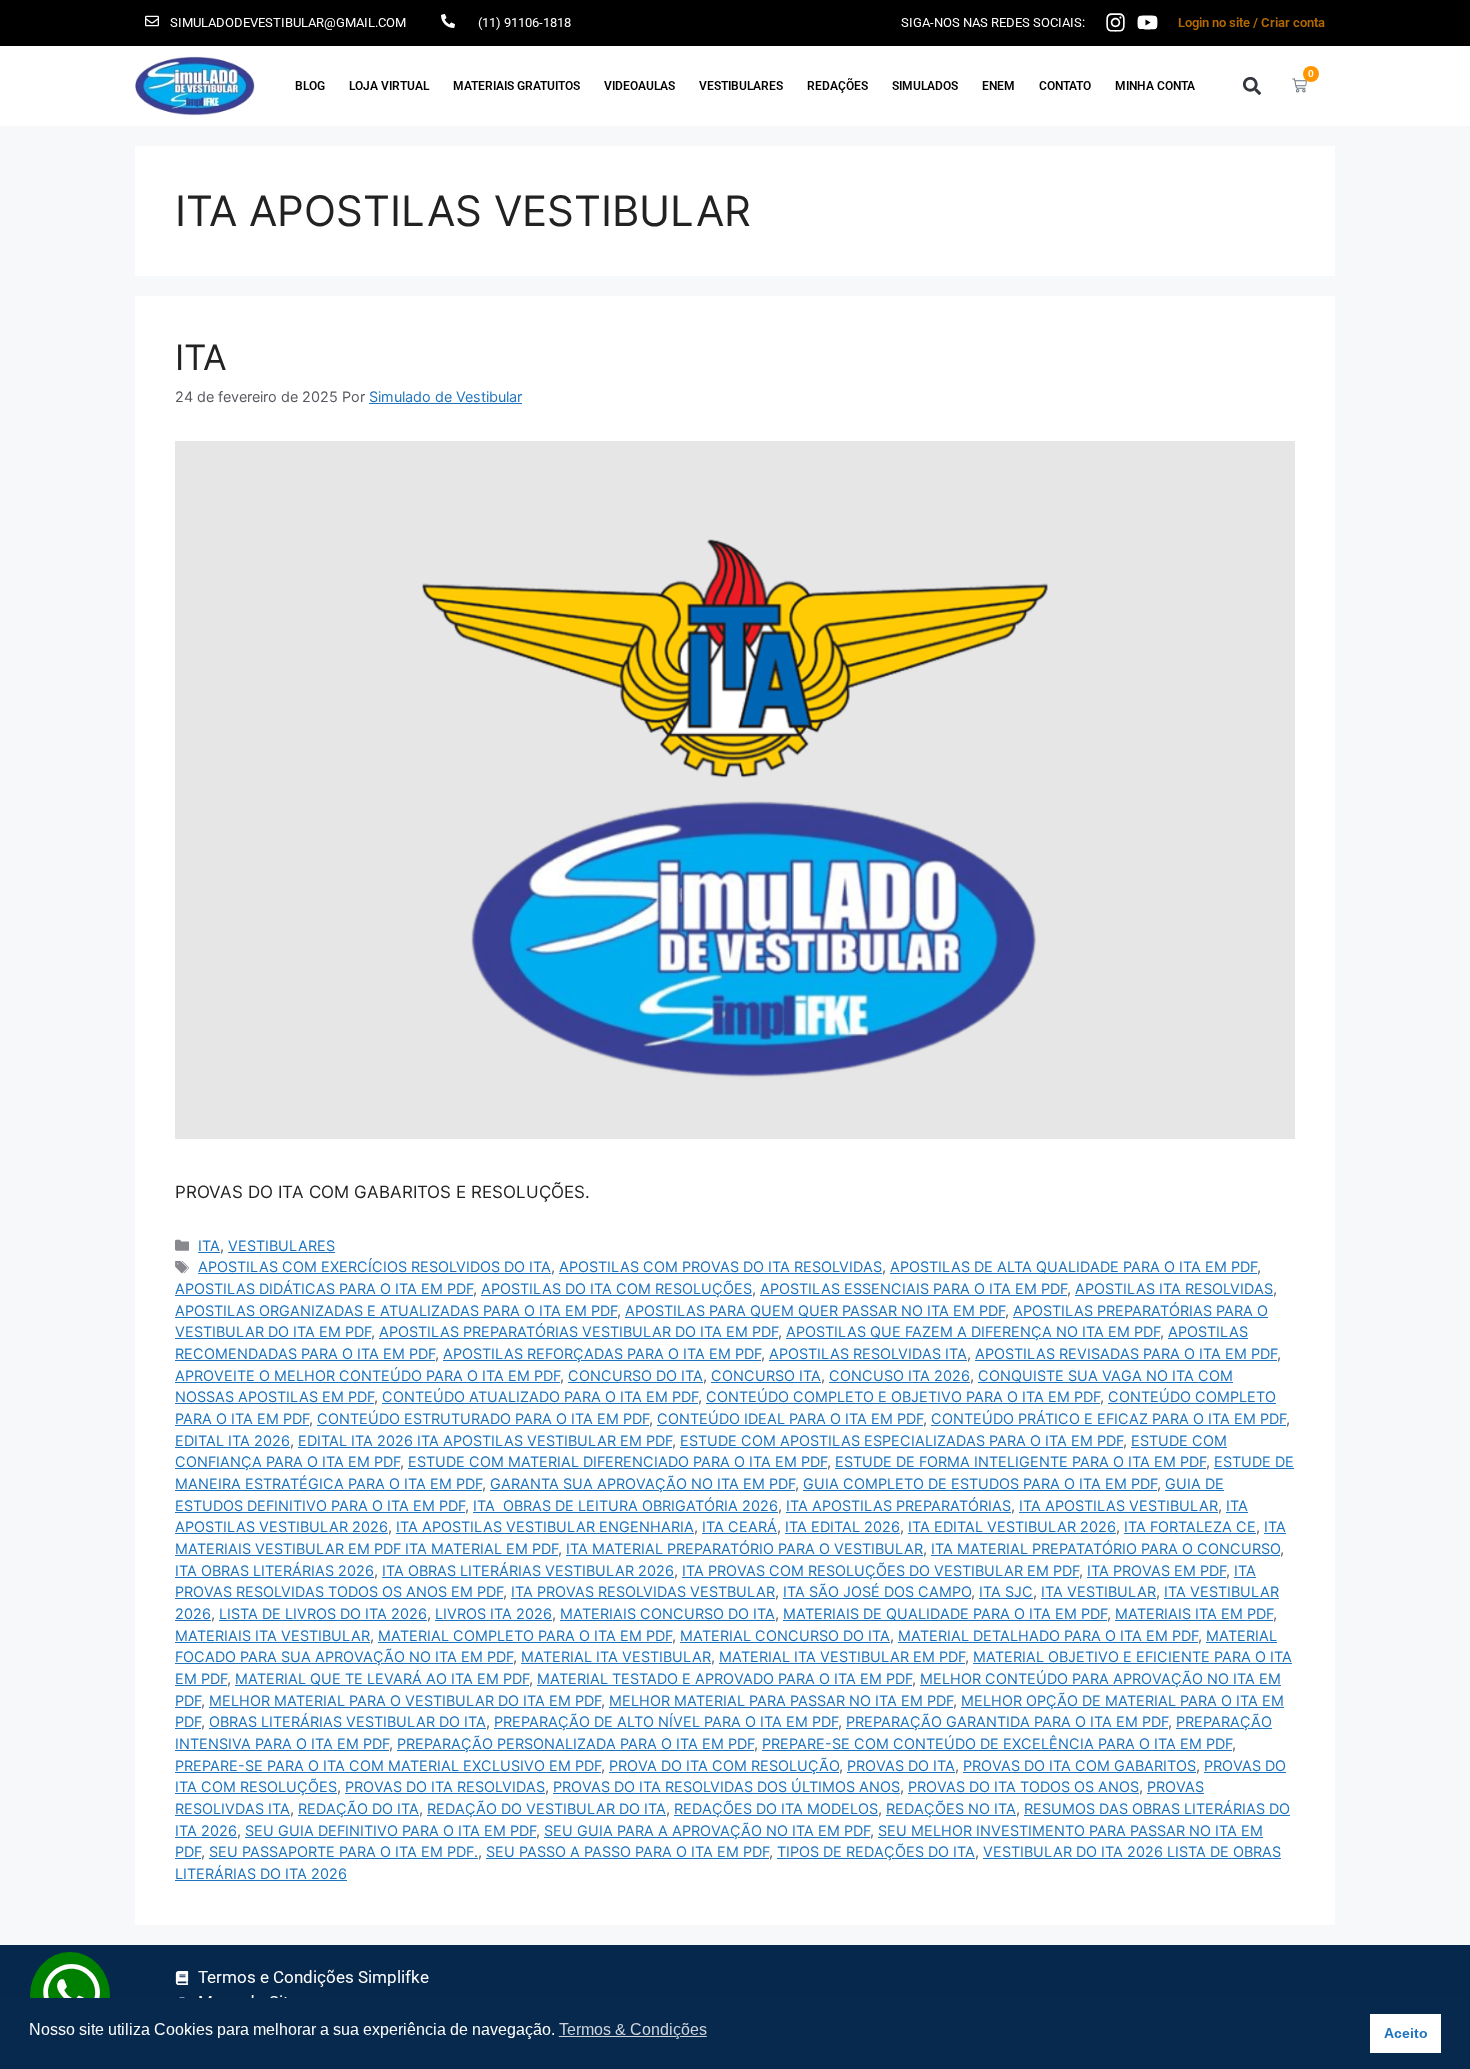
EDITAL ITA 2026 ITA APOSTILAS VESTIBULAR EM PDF (485, 1440)
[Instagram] (1115, 22)
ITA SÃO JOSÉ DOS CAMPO (877, 1591)
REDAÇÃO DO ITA (358, 1808)
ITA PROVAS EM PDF (1156, 1570)
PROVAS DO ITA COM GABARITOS (1079, 1765)
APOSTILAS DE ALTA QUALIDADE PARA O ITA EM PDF (1073, 1266)
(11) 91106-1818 (524, 22)
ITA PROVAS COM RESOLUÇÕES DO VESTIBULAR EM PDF (880, 1570)
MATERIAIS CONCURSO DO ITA (667, 1613)
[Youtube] (1147, 22)
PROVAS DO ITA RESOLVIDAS (445, 1786)
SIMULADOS (925, 86)
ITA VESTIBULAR (1098, 1591)
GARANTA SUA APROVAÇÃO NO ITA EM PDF (642, 1483)
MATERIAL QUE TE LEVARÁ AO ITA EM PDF (382, 1678)
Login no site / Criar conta (1251, 22)
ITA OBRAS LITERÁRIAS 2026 (274, 1570)
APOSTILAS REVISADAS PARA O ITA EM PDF (1126, 1353)
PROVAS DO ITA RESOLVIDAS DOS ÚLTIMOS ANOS (726, 1786)
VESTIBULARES (741, 86)
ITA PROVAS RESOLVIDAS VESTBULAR (643, 1591)
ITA (201, 357)
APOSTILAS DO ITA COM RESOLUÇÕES (616, 1288)
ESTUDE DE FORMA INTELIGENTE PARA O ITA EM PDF (1020, 1461)
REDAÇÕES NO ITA (951, 1808)
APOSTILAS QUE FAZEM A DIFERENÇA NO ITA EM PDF (973, 1331)
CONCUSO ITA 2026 (899, 1375)
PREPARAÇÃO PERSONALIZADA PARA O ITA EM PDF (575, 1743)
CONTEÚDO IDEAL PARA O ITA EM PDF (790, 1418)
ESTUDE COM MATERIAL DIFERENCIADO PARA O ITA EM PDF (617, 1461)
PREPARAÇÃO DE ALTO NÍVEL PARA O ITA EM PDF (666, 1721)
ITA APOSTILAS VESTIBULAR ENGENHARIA (545, 1526)
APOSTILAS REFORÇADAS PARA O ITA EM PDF (602, 1353)
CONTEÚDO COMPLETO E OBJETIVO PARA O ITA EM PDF (903, 1396)
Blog (310, 86)
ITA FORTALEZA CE (1190, 1526)
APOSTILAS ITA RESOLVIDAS (1174, 1288)
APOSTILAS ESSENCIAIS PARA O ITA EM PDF (913, 1288)
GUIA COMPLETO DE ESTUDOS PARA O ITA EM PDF (980, 1483)
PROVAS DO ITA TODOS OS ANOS (1023, 1786)
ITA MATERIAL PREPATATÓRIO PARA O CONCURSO (1105, 1548)
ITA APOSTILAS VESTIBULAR (1118, 1505)
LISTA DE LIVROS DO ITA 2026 (323, 1613)
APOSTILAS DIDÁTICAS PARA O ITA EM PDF (324, 1288)
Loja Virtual (389, 86)
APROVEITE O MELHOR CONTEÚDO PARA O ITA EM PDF (367, 1375)
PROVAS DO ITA (901, 1765)
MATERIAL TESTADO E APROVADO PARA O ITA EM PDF (724, 1678)
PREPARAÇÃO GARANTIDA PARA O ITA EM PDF (1007, 1721)
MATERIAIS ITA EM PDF (1194, 1613)
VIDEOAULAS (639, 86)
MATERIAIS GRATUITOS (516, 86)
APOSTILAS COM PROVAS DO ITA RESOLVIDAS (720, 1266)
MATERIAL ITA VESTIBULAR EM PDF (842, 1656)
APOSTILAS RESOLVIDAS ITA (868, 1353)
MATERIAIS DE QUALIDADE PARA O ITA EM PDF (945, 1613)
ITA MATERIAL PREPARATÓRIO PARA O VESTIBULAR (744, 1548)
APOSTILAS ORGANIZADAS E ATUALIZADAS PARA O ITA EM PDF (396, 1310)
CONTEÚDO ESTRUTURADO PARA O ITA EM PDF (483, 1418)
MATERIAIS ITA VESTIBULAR (272, 1635)
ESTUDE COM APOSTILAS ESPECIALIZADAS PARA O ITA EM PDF (901, 1440)
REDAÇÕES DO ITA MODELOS (776, 1808)
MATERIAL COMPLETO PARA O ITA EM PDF (525, 1635)
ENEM (998, 86)
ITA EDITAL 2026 (842, 1526)
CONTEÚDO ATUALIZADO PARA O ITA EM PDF (540, 1396)
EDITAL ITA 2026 (232, 1440)
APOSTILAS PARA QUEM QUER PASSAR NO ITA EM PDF (815, 1310)
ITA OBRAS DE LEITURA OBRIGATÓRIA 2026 (625, 1505)
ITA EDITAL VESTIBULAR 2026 (1012, 1526)
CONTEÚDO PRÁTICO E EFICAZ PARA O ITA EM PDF (1108, 1418)
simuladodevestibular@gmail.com (288, 22)
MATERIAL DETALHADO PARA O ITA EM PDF (1048, 1635)
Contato (1065, 86)
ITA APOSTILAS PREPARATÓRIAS (898, 1505)
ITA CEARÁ (739, 1526)
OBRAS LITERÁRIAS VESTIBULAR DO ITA (347, 1721)
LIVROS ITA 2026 (493, 1613)
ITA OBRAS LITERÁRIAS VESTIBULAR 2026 (528, 1570)
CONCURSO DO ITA (635, 1375)
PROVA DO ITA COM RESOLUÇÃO (724, 1765)
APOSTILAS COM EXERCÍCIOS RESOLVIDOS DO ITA (374, 1266)
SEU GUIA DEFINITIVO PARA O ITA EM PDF (390, 1830)
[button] (1251, 85)
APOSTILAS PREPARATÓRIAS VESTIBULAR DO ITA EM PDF (578, 1331)
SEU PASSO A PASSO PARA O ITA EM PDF (627, 1851)
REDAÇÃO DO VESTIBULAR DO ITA (546, 1808)
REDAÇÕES (837, 86)
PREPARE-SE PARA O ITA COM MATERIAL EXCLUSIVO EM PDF (388, 1765)
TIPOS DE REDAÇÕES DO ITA (876, 1851)
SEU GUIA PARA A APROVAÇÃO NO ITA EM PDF (707, 1830)
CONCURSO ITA (766, 1375)
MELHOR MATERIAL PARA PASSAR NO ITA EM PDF (781, 1700)
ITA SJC (1006, 1591)
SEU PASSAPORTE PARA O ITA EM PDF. (343, 1851)
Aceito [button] (1406, 2033)
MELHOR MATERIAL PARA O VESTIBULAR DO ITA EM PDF (405, 1700)
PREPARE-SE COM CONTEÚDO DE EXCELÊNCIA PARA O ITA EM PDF (997, 1743)
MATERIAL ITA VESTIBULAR (616, 1656)
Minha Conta (1155, 86)
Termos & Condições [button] (633, 2029)
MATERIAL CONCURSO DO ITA (785, 1635)
